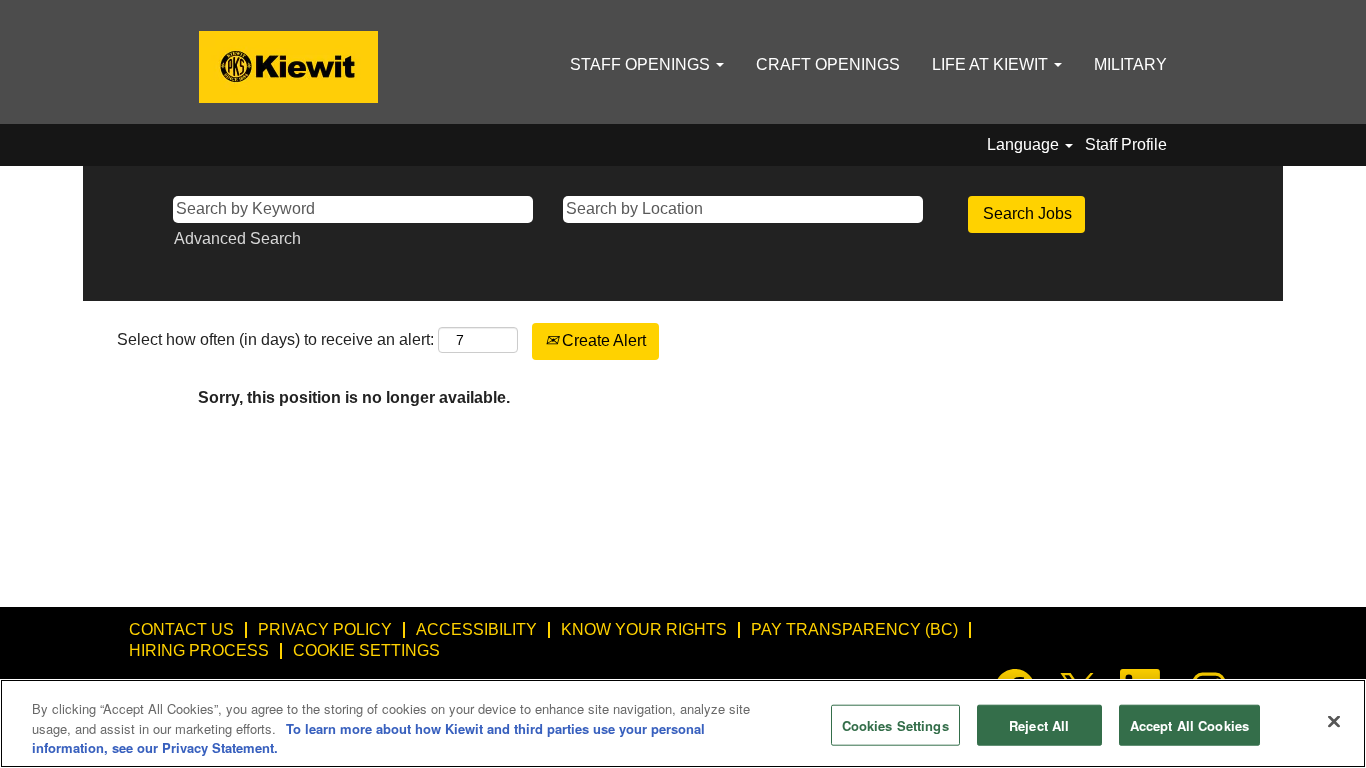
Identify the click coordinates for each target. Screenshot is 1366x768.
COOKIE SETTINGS (366, 650)
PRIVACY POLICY (325, 629)
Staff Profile (1126, 144)
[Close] (1334, 721)
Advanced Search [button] (237, 238)
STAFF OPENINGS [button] (642, 64)
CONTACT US (181, 629)
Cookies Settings (895, 724)
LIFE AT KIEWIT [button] (992, 64)
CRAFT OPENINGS (828, 64)
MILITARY (1130, 64)
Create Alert (602, 340)
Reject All (1039, 724)
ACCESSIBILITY (476, 629)
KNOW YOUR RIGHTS (644, 629)
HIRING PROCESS (199, 650)
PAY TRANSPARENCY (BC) (854, 629)
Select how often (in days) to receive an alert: (275, 339)
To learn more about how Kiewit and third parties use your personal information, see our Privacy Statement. (368, 738)
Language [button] (1025, 144)
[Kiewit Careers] (288, 67)
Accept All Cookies (1189, 724)
